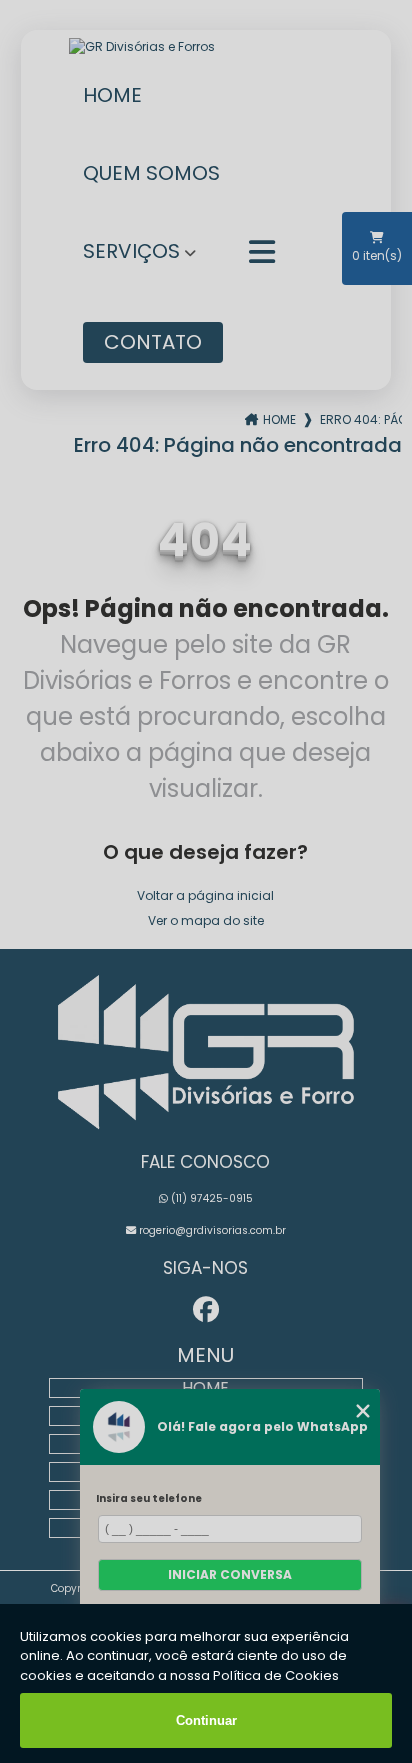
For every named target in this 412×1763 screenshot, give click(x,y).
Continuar (206, 1720)
